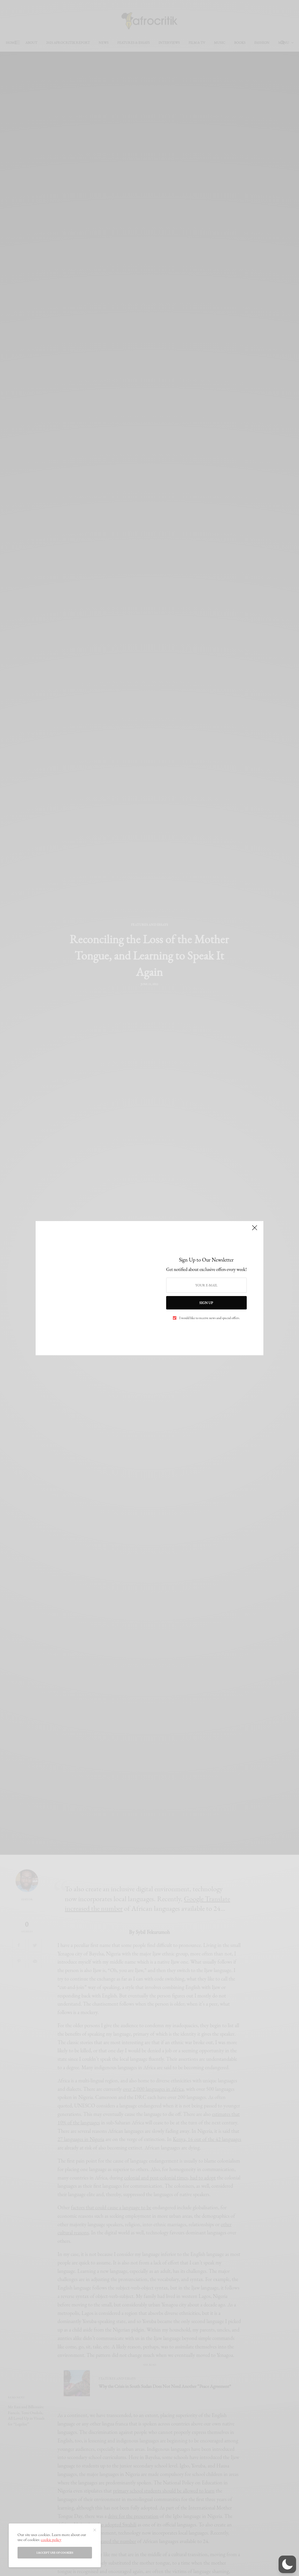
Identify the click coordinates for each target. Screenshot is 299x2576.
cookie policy (51, 2540)
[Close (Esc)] (255, 1230)
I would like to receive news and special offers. (210, 1318)
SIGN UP (206, 1303)
